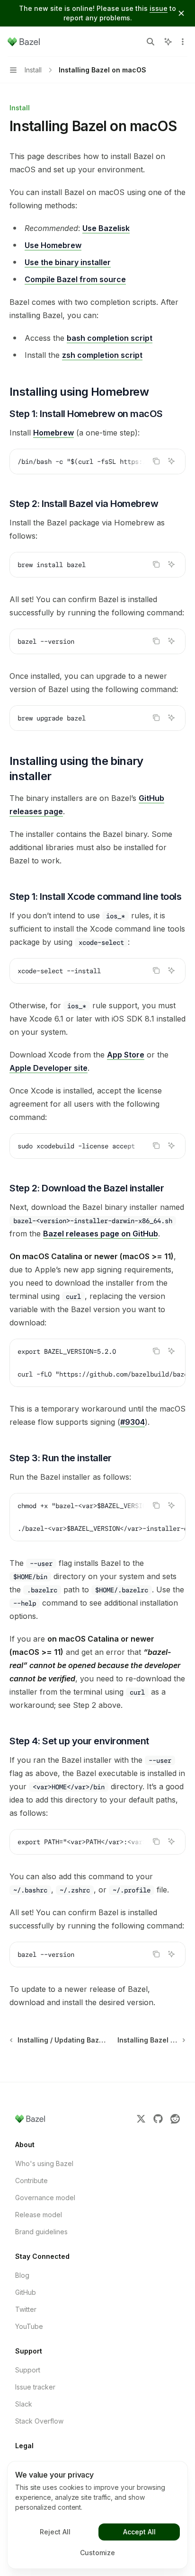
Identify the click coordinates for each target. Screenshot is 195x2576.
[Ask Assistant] (171, 461)
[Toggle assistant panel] (168, 42)
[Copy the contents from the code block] (156, 461)
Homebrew (53, 433)
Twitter (26, 2309)
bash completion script (110, 338)
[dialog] (97, 2515)
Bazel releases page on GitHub (101, 1234)
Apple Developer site (49, 1068)
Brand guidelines (41, 2232)
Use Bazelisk (106, 228)
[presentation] (97, 462)
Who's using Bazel (44, 2163)
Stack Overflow (39, 2421)
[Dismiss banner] (181, 13)
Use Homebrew (53, 245)
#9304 (133, 1422)
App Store (126, 1055)
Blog (22, 2275)
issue (159, 8)
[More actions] (183, 42)
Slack (24, 2404)
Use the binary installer (68, 262)
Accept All (139, 2532)
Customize (97, 2553)
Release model (39, 2215)
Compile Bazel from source (75, 279)
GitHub (26, 2292)
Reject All (55, 2532)
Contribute (31, 2181)
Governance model (45, 2198)
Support (28, 2370)
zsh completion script (102, 355)
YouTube (29, 2326)
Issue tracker (35, 2387)
